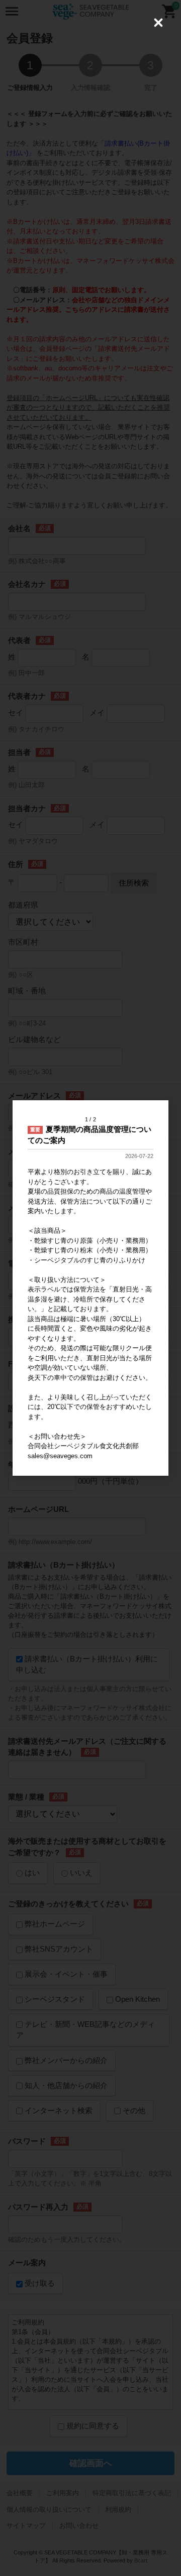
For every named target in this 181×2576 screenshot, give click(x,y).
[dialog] (90, 1288)
